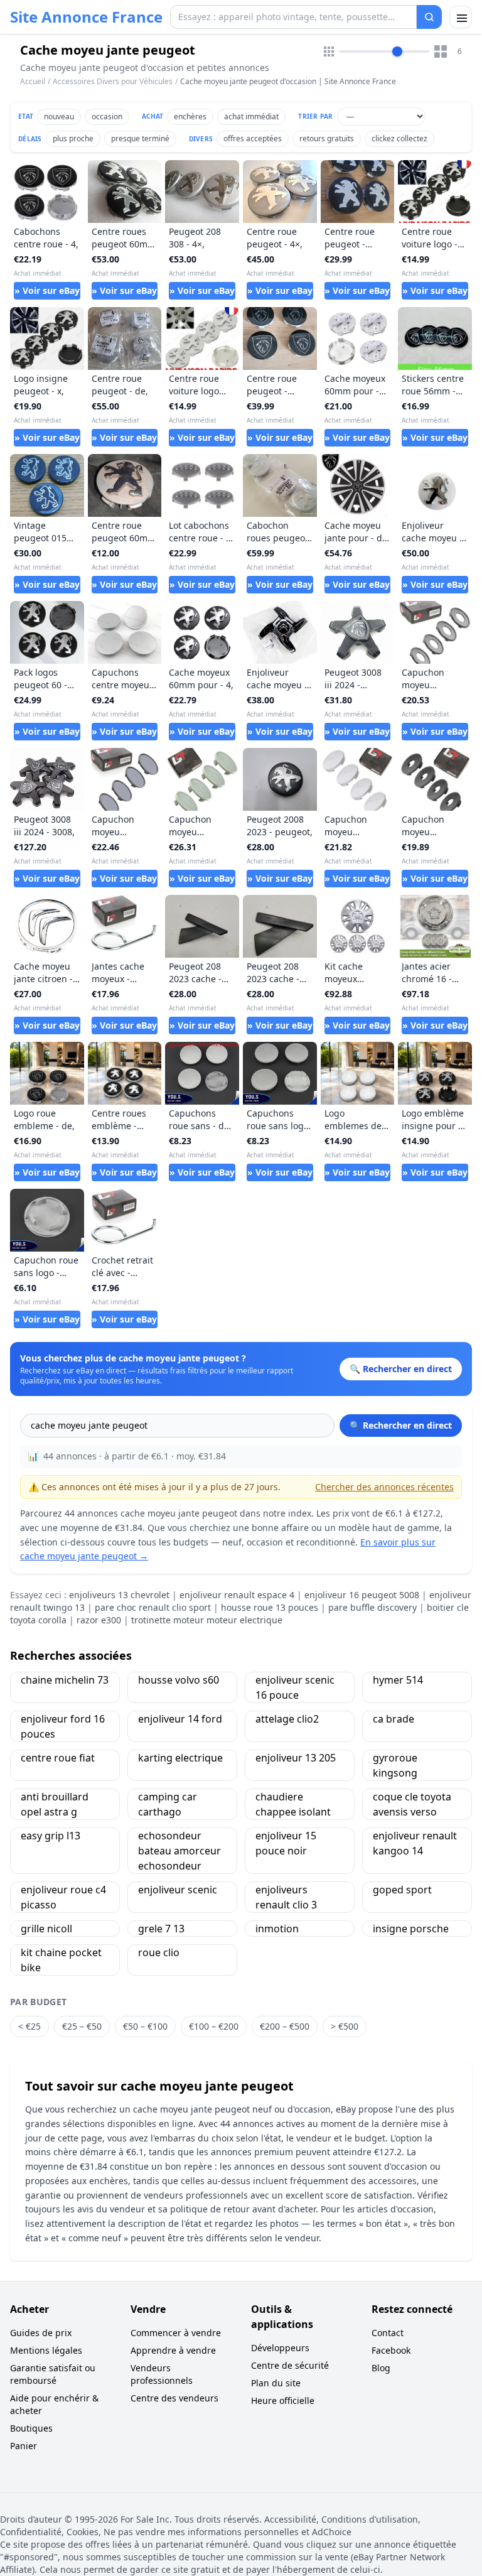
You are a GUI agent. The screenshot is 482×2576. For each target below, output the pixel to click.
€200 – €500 (285, 2026)
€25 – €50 (82, 2026)
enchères (190, 116)
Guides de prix (41, 2333)
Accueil (33, 82)
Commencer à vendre (176, 2333)
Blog (381, 2368)
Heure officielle (283, 2400)
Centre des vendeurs (174, 2398)
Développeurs (280, 2348)
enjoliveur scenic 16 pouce (295, 1687)
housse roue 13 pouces (270, 1607)
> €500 (345, 2026)
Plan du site (276, 2383)
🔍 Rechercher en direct (401, 1425)
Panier (24, 2446)
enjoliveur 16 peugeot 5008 (362, 1595)
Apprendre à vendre (173, 2350)
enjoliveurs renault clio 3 (286, 1897)
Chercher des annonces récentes (384, 1487)
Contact (388, 2333)
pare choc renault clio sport (153, 1607)
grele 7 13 (161, 1929)
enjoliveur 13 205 (296, 1758)
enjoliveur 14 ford (180, 1719)
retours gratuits (327, 138)
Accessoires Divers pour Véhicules (113, 81)
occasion (107, 116)
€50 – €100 (145, 2026)
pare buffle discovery (372, 1607)
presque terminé (140, 138)
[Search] (429, 17)
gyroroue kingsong (395, 1765)
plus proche (73, 138)
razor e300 (99, 1620)
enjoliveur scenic (178, 1890)
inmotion (277, 1929)
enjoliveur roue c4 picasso (63, 1897)
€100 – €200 (214, 2026)
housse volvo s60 (179, 1680)
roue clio (159, 1952)
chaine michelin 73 (65, 1680)
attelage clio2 (287, 1719)
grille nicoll (46, 1929)
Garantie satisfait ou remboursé (53, 2374)
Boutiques (31, 2428)
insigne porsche (411, 1929)
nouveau (59, 116)
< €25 (29, 2026)
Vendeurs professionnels (162, 2374)
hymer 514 (398, 1680)
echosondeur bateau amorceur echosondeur (179, 1851)
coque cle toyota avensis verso (412, 1804)
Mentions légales (46, 2350)
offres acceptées (253, 138)
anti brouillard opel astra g (55, 1804)
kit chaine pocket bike (61, 1960)
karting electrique (180, 1758)
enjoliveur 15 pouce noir (286, 1843)
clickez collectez (399, 138)
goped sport (402, 1890)
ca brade (394, 1719)
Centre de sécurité (290, 2365)
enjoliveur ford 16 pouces (63, 1726)
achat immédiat (251, 116)
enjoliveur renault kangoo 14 (415, 1843)
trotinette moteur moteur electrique (207, 1620)
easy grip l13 (51, 1836)
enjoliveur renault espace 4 (237, 1595)
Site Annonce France (86, 17)
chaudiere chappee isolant (293, 1804)
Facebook (391, 2350)
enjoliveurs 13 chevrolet (119, 1595)
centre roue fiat (58, 1758)
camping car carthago (168, 1804)
